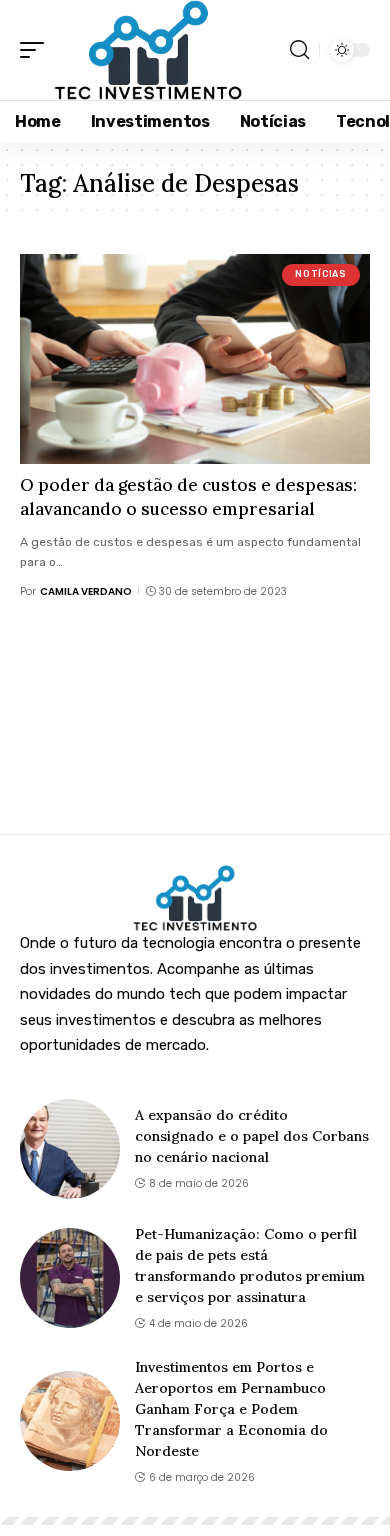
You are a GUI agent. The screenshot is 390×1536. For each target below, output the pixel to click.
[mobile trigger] (37, 50)
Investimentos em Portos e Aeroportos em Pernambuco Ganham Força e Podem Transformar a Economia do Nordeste (231, 1409)
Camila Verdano (86, 591)
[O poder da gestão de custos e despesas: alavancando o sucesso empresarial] (195, 359)
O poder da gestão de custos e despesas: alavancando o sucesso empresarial (188, 497)
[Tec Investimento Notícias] (148, 50)
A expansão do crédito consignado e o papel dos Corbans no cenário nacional (252, 1136)
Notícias (320, 274)
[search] (299, 50)
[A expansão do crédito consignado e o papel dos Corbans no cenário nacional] (70, 1149)
